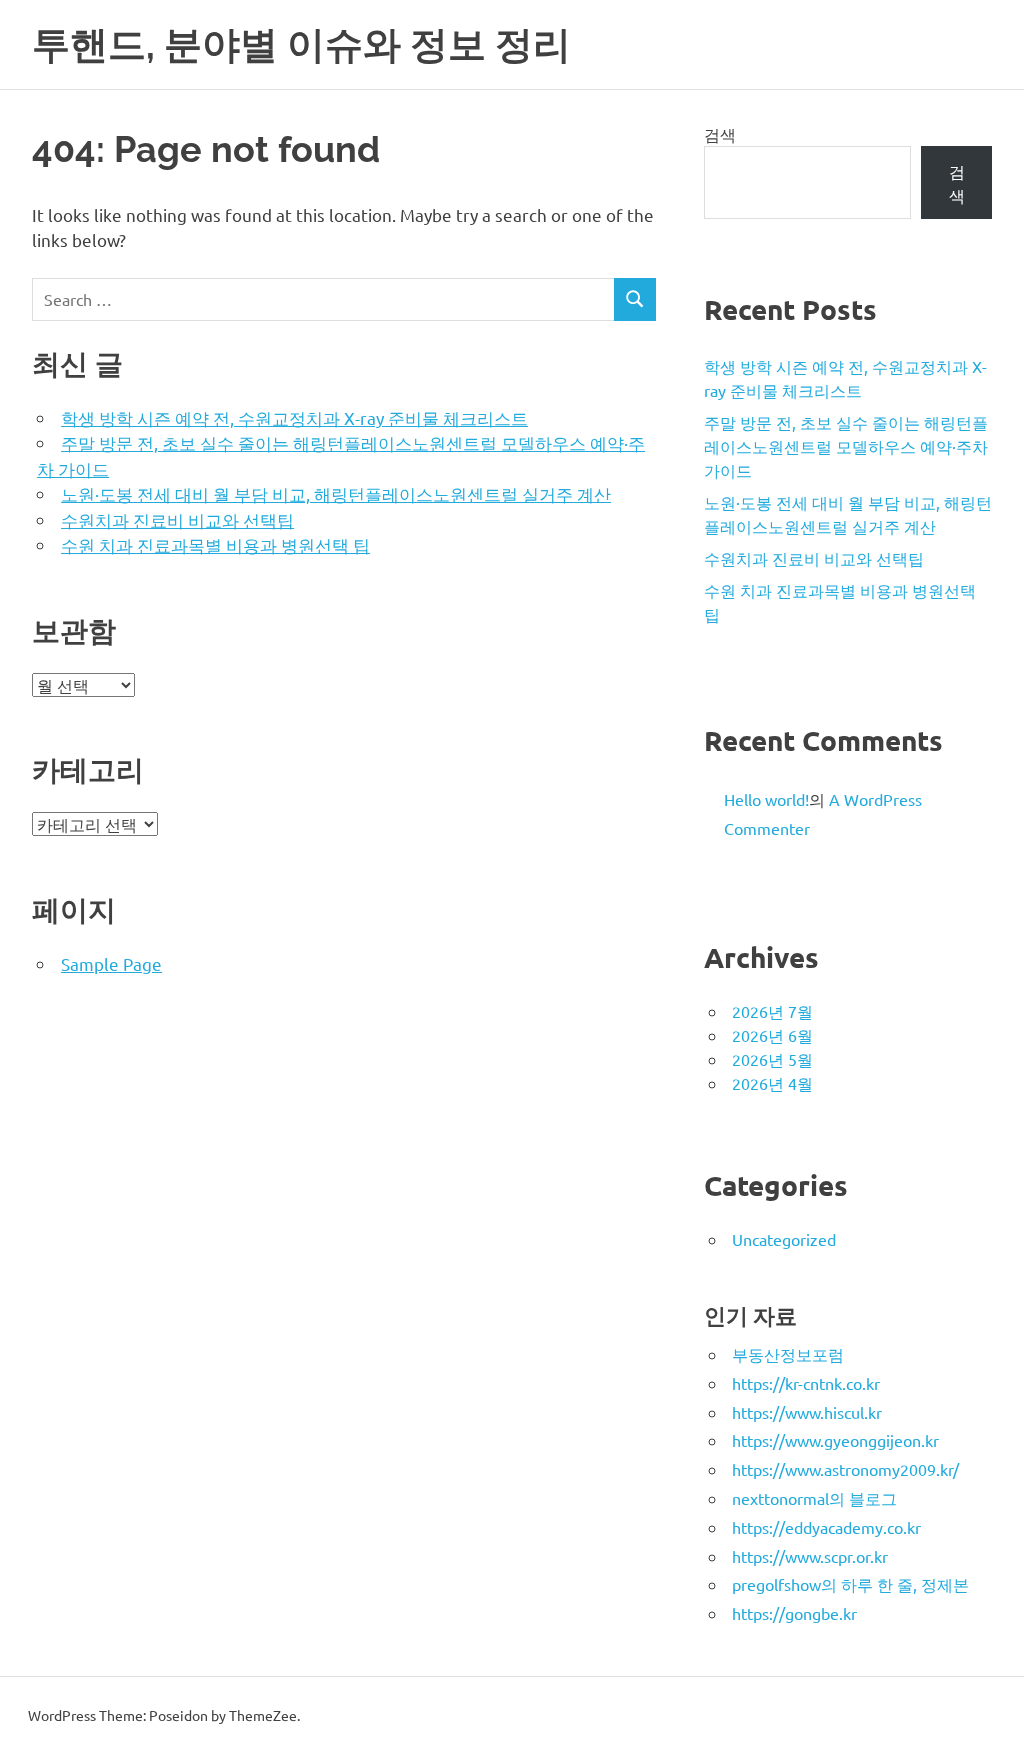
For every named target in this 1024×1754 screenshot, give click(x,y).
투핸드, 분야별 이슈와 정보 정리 (301, 44)
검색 (720, 134)
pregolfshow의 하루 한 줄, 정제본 (850, 1584)
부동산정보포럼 (788, 1354)
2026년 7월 (772, 1011)
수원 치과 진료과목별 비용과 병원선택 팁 (215, 544)
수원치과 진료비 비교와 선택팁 (177, 519)
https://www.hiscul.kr (807, 1412)
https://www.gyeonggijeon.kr (835, 1440)
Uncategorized (784, 1239)
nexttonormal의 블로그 (814, 1498)
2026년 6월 (772, 1035)
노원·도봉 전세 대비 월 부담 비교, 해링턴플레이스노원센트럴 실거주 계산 (336, 493)
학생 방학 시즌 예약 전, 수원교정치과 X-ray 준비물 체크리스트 (294, 417)
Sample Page (111, 963)
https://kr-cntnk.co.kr (806, 1383)
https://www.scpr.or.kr (810, 1556)
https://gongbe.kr (794, 1613)
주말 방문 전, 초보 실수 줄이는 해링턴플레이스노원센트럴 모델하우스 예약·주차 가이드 (846, 446)
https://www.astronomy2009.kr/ (845, 1469)
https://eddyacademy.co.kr (826, 1527)
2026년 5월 (772, 1059)
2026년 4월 (772, 1083)
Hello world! (766, 799)
